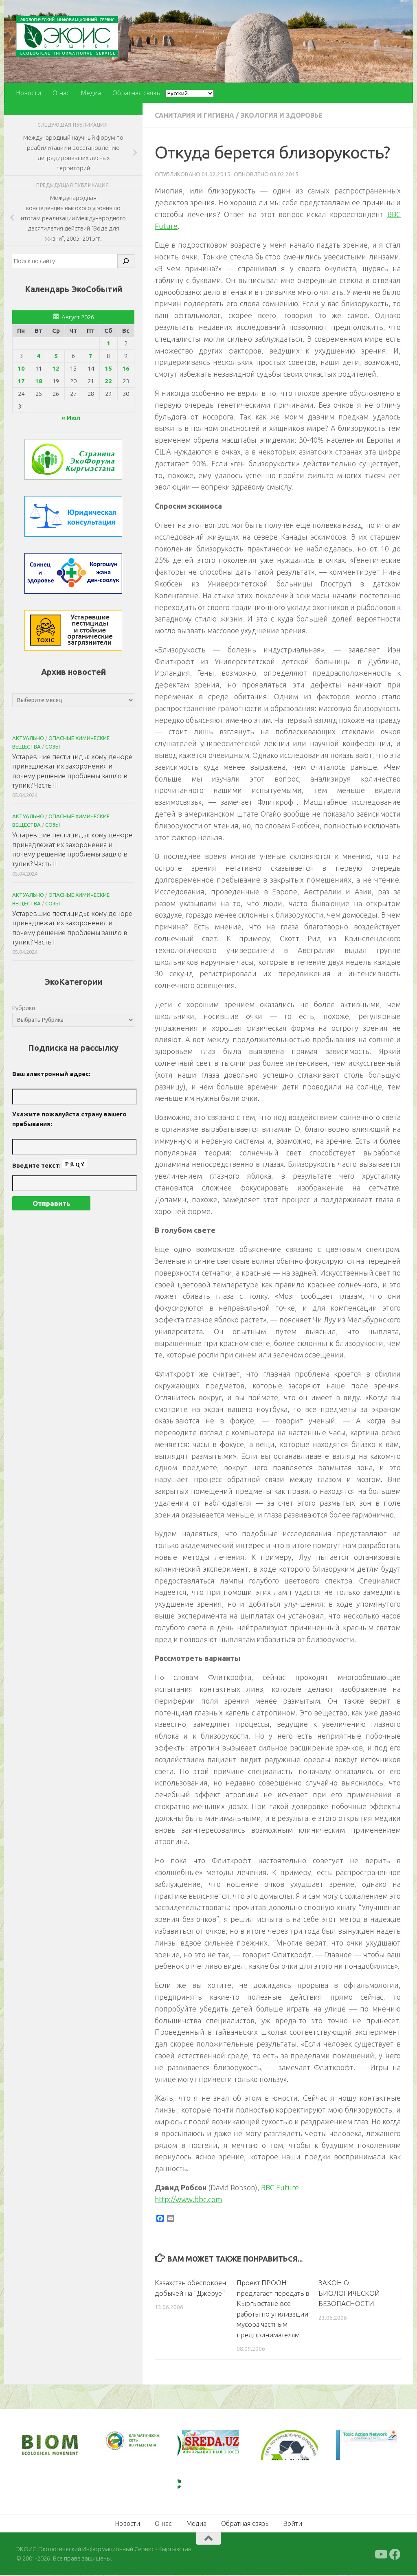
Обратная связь (136, 93)
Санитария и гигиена (194, 115)
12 (56, 368)
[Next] (143, 2446)
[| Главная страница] (67, 36)
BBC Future (280, 2187)
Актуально (28, 738)
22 (108, 381)
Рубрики (24, 1008)
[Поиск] (126, 261)
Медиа (91, 93)
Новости (29, 93)
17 (21, 381)
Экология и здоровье (281, 115)
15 (108, 368)
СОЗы (53, 747)
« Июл (71, 418)
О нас (61, 93)
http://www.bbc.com (188, 2199)
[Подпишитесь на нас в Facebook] (395, 2554)
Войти (293, 2523)
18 (39, 381)
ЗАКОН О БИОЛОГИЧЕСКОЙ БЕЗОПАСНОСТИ (349, 2293)
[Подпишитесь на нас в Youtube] (380, 2554)
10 (21, 368)
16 (126, 368)
